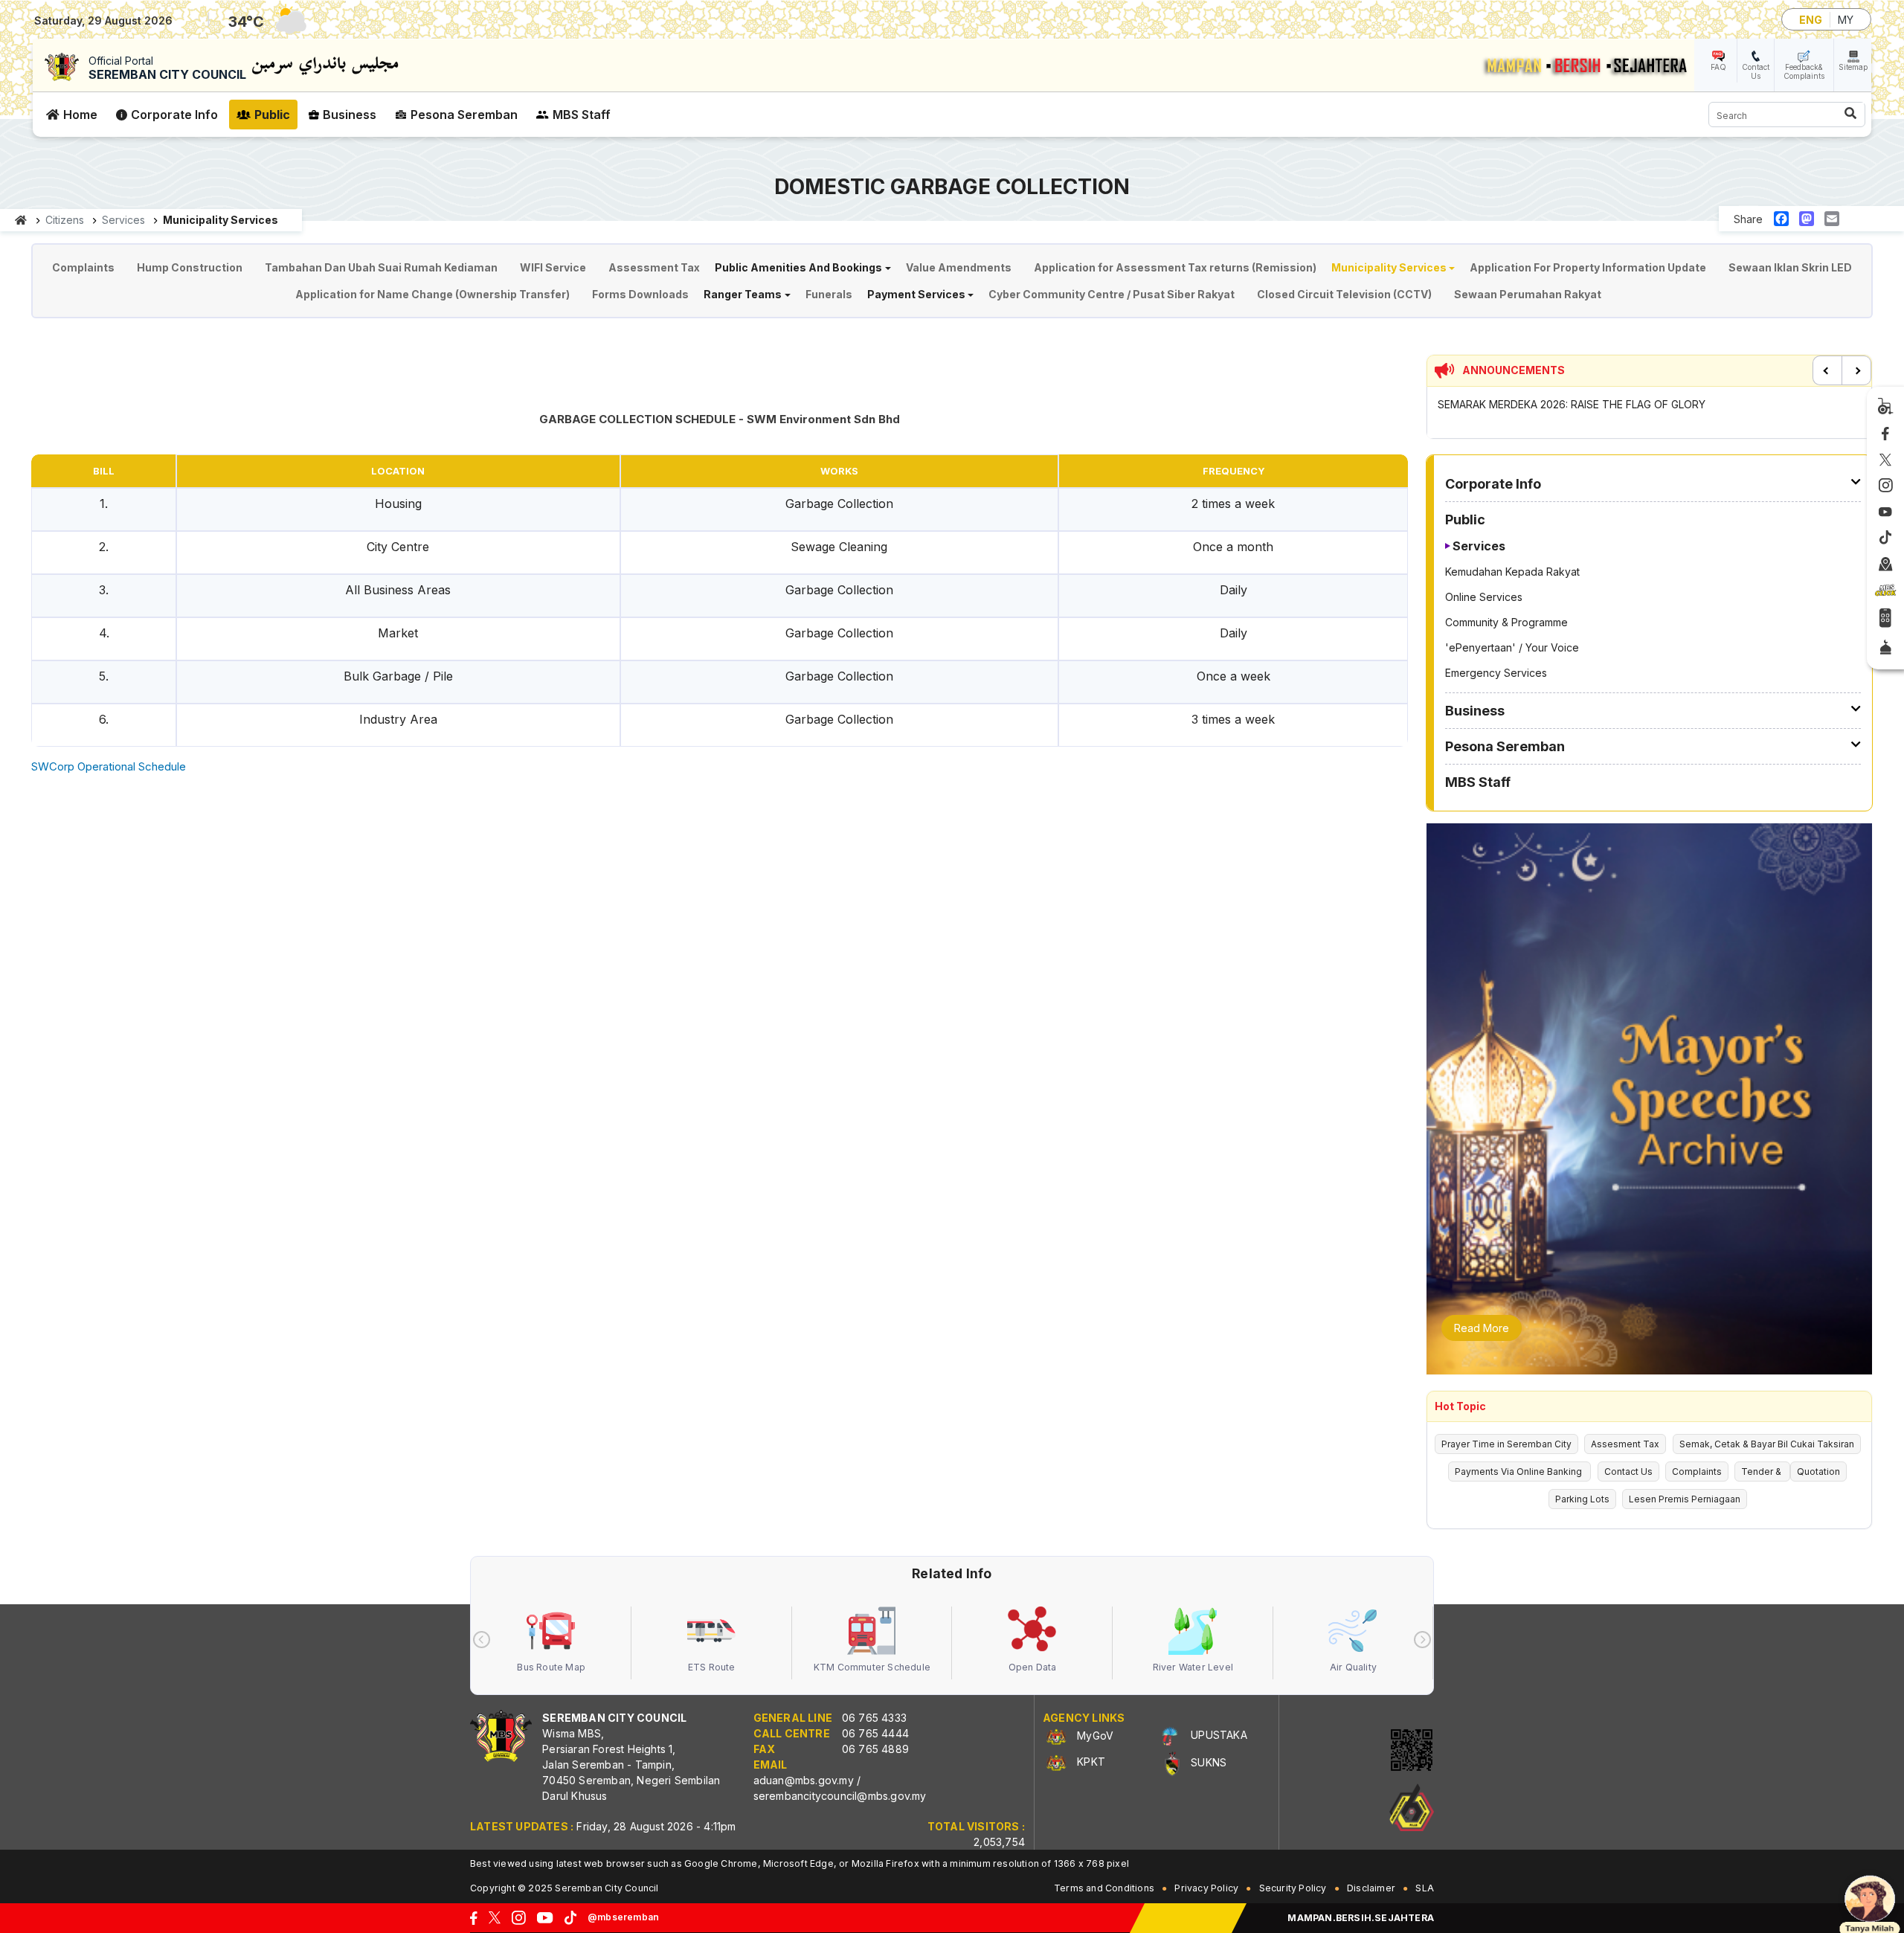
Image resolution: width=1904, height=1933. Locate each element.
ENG (1811, 20)
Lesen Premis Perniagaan (1685, 1499)
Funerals (829, 294)
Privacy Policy (1206, 1888)
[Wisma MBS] (1886, 565)
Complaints (83, 267)
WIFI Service (553, 267)
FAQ (1718, 67)
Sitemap (1853, 67)
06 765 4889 (875, 1749)
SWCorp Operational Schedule (109, 766)
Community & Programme (1506, 622)
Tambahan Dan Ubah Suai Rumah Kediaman (381, 267)
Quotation (1818, 1472)
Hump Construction (190, 267)
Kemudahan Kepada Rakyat (1512, 572)
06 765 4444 (875, 1733)
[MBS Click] (1885, 591)
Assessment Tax (654, 267)
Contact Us (1756, 71)
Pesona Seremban (464, 115)
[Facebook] (1885, 434)
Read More (1482, 1328)
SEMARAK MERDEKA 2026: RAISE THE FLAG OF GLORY (1572, 404)
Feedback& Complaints (1804, 71)
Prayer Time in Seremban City (1506, 1444)
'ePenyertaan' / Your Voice (1512, 647)
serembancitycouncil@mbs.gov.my (840, 1796)
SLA (1425, 1888)
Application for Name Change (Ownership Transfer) (432, 294)
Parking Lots (1582, 1499)
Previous (1827, 370)
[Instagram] (1886, 486)
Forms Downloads (640, 294)
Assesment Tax (1625, 1444)
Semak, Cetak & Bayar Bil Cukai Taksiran (1767, 1444)
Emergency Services (1496, 673)
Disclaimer (1371, 1888)
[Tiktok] (1885, 538)
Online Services (1484, 597)
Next (1856, 370)
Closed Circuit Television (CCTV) (1344, 294)
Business (350, 115)
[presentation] (482, 1640)
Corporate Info (174, 115)
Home (80, 115)
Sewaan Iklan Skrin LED (1790, 267)
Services (1479, 546)
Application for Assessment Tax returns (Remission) (1175, 267)
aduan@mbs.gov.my (804, 1780)
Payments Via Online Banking (1519, 1472)
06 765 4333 (874, 1718)
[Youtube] (1885, 512)
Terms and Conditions (1104, 1888)
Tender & (1762, 1472)
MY (1846, 20)
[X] (1885, 460)
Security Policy (1293, 1888)
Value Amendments (959, 267)
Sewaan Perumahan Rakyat (1528, 294)
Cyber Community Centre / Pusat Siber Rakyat (1112, 294)
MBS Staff (582, 115)
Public (272, 115)
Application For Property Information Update (1588, 267)
